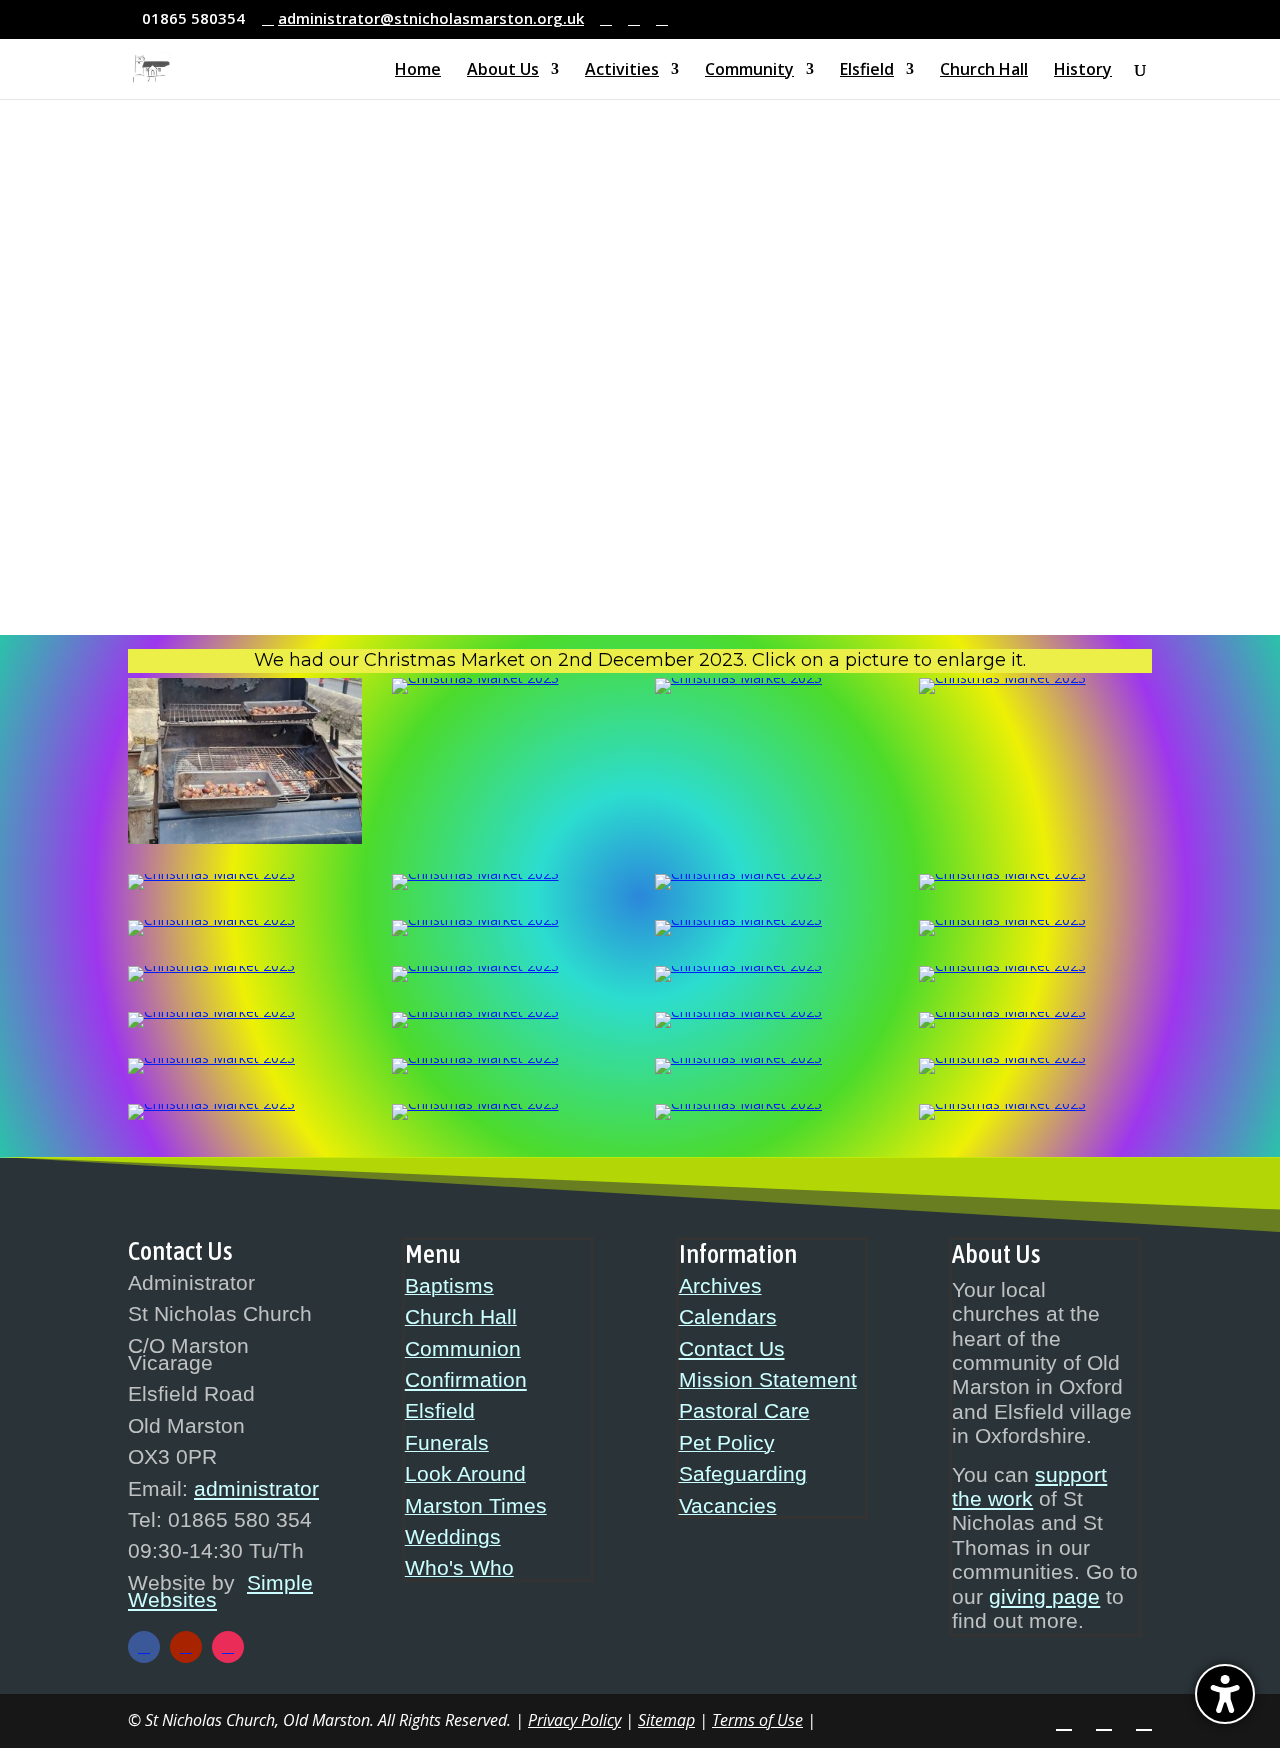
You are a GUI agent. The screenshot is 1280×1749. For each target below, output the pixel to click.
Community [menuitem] (749, 71)
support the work (1029, 1487)
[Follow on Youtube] (186, 1647)
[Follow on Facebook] (144, 1647)
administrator (256, 1489)
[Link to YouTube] (662, 19)
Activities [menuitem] (622, 71)
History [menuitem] (1083, 71)
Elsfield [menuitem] (867, 71)
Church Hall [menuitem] (984, 71)
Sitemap (666, 1720)
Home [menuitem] (418, 71)
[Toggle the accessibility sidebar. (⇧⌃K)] (1225, 1694)
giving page (1044, 1597)
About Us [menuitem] (503, 71)
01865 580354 (193, 18)
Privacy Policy (574, 1720)
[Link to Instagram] (634, 19)
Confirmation (466, 1380)
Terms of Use (757, 1720)
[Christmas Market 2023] (245, 838)
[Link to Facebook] (606, 19)
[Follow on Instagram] (228, 1647)
